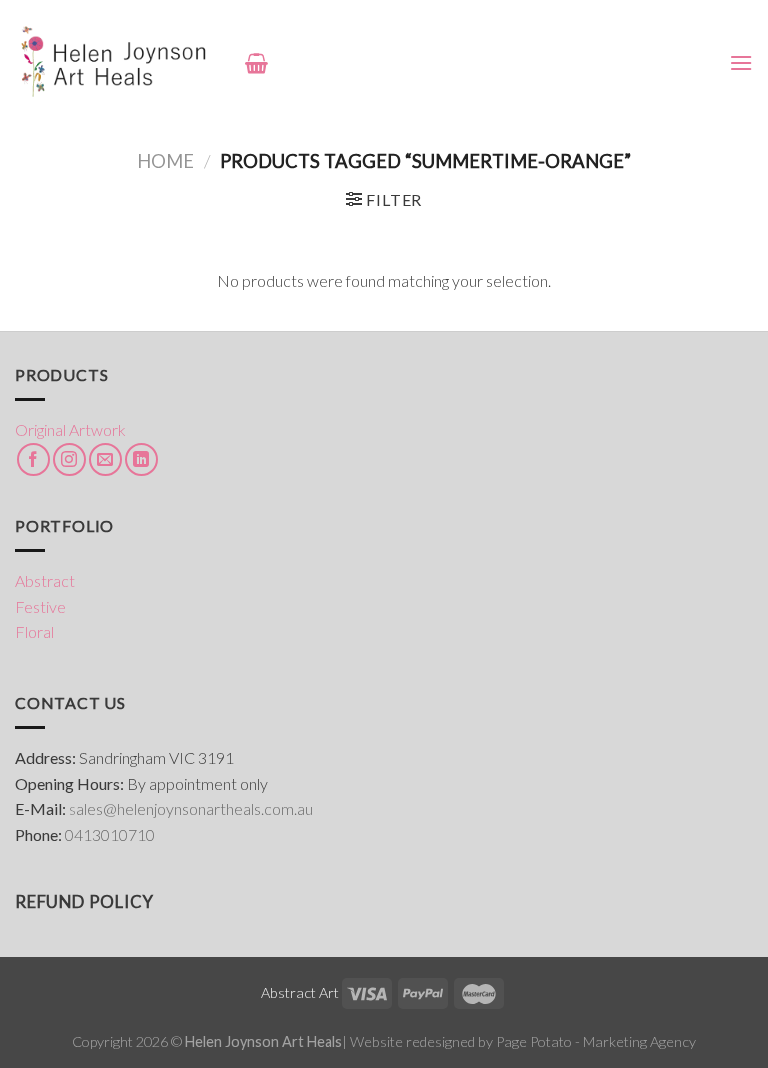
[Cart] (256, 63)
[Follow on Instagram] (69, 459)
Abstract (45, 580)
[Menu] (741, 62)
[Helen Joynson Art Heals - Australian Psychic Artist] (115, 62)
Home (165, 161)
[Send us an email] (105, 459)
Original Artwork (70, 429)
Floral (34, 631)
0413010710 (110, 834)
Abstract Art (300, 992)
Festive (40, 606)
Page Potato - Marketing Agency (596, 1041)
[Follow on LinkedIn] (141, 459)
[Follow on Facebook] (33, 459)
